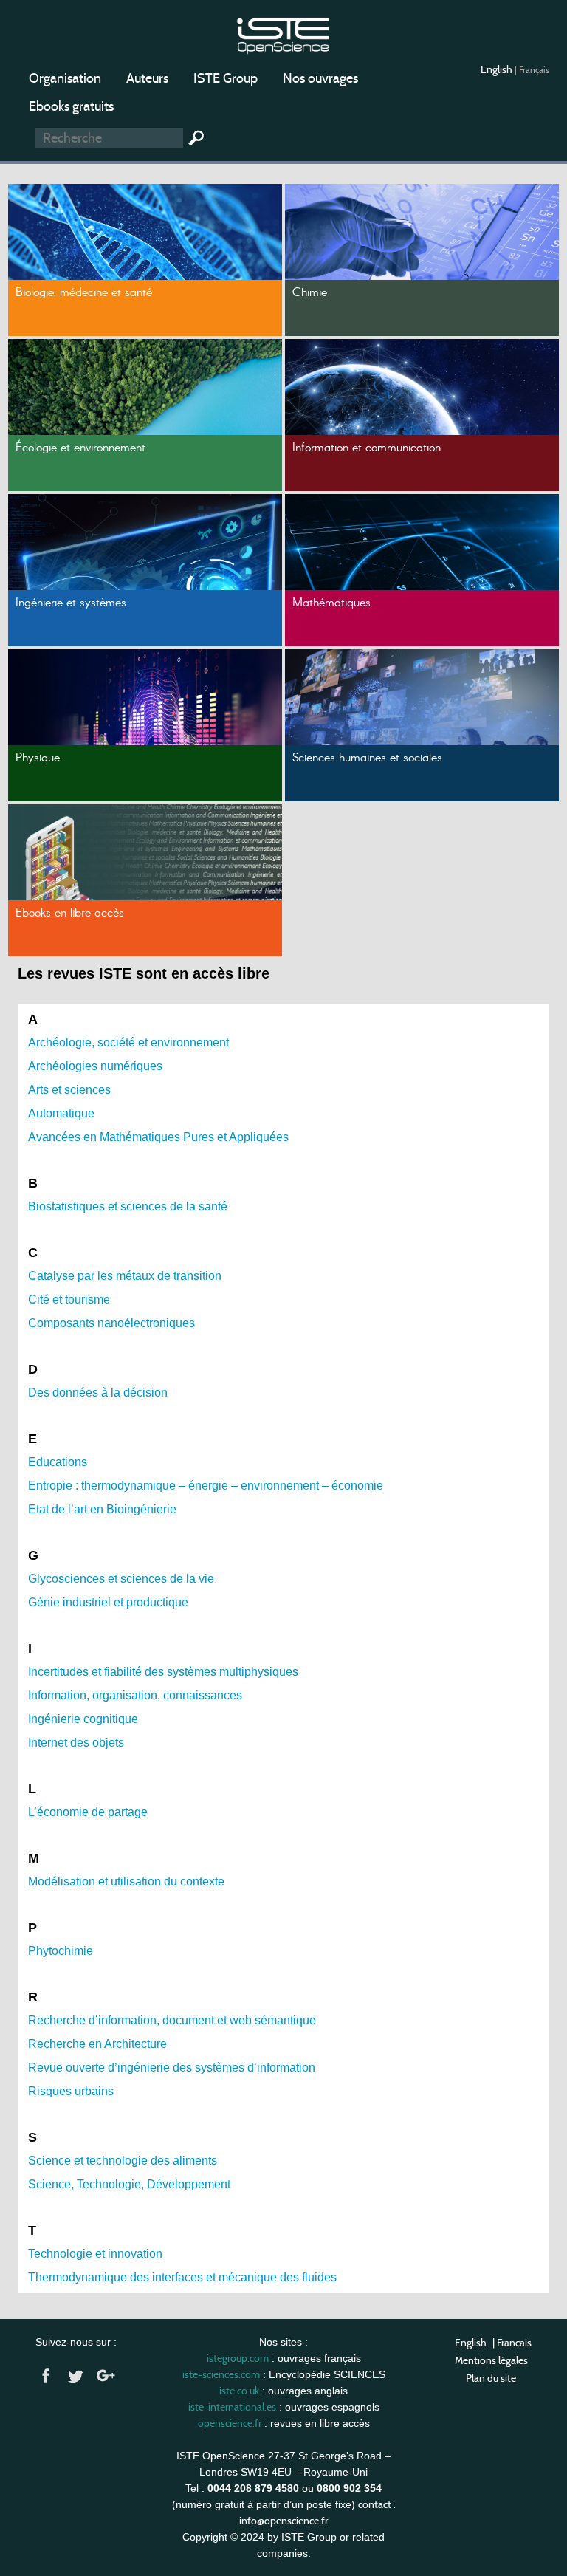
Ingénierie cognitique (83, 1719)
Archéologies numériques (95, 1066)
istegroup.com (238, 2358)
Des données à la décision (98, 1393)
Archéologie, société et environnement (128, 1042)
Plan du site (491, 2378)
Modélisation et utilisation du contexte (126, 1881)
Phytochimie (61, 1951)
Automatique (61, 1113)
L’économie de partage (88, 1812)
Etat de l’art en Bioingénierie (102, 1509)
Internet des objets (76, 1743)
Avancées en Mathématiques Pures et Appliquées (158, 1137)
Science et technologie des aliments (123, 2161)
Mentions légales (491, 2360)
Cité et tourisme (69, 1299)
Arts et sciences (69, 1090)
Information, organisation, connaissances (135, 1695)
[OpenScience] (283, 34)
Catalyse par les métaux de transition (125, 1276)
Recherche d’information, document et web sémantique (172, 2020)
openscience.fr (230, 2423)
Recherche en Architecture (97, 2044)
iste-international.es (232, 2407)
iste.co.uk (239, 2391)
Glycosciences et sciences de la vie (121, 1579)
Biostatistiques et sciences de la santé (128, 1206)
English (498, 69)
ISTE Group (226, 78)
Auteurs (147, 78)
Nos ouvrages (320, 78)
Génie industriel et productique (108, 1602)
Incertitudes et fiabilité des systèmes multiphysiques (163, 1672)
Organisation (65, 78)
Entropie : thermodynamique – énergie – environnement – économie (206, 1486)
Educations (58, 1462)
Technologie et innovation (95, 2254)
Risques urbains (71, 2091)
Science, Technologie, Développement (129, 2184)
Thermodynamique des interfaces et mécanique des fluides (182, 2277)
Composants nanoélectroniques (111, 1323)
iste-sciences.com (221, 2374)
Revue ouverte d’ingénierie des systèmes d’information (172, 2068)
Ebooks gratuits (71, 106)
